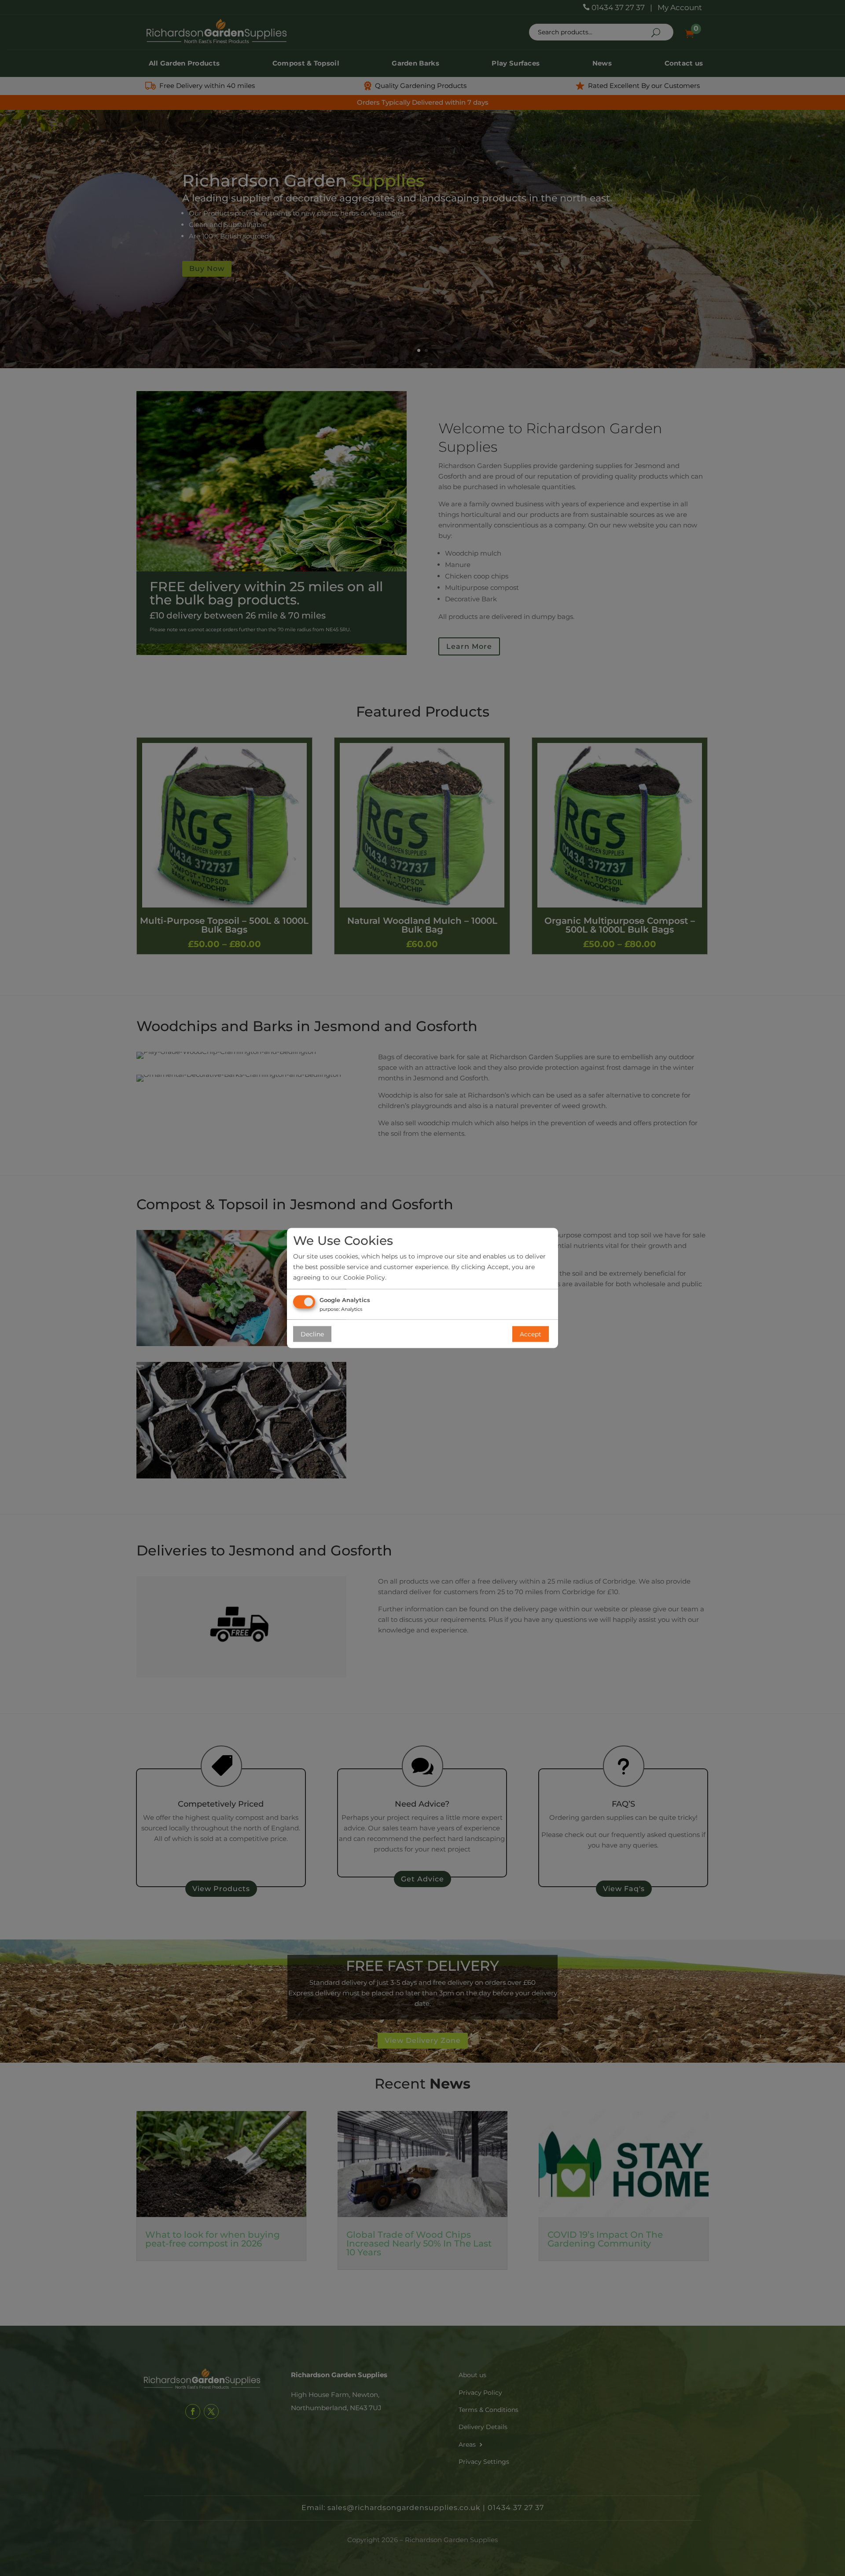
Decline (312, 1334)
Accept (531, 1334)
